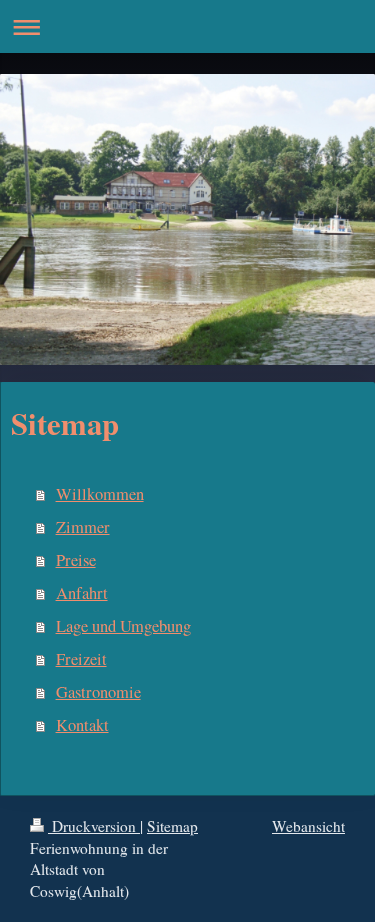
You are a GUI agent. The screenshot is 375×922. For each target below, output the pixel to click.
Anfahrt (82, 593)
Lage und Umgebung (123, 626)
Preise (76, 560)
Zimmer (83, 527)
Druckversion (94, 826)
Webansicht (308, 826)
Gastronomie (98, 692)
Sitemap (172, 826)
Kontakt (82, 725)
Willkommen (100, 494)
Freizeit (81, 659)
